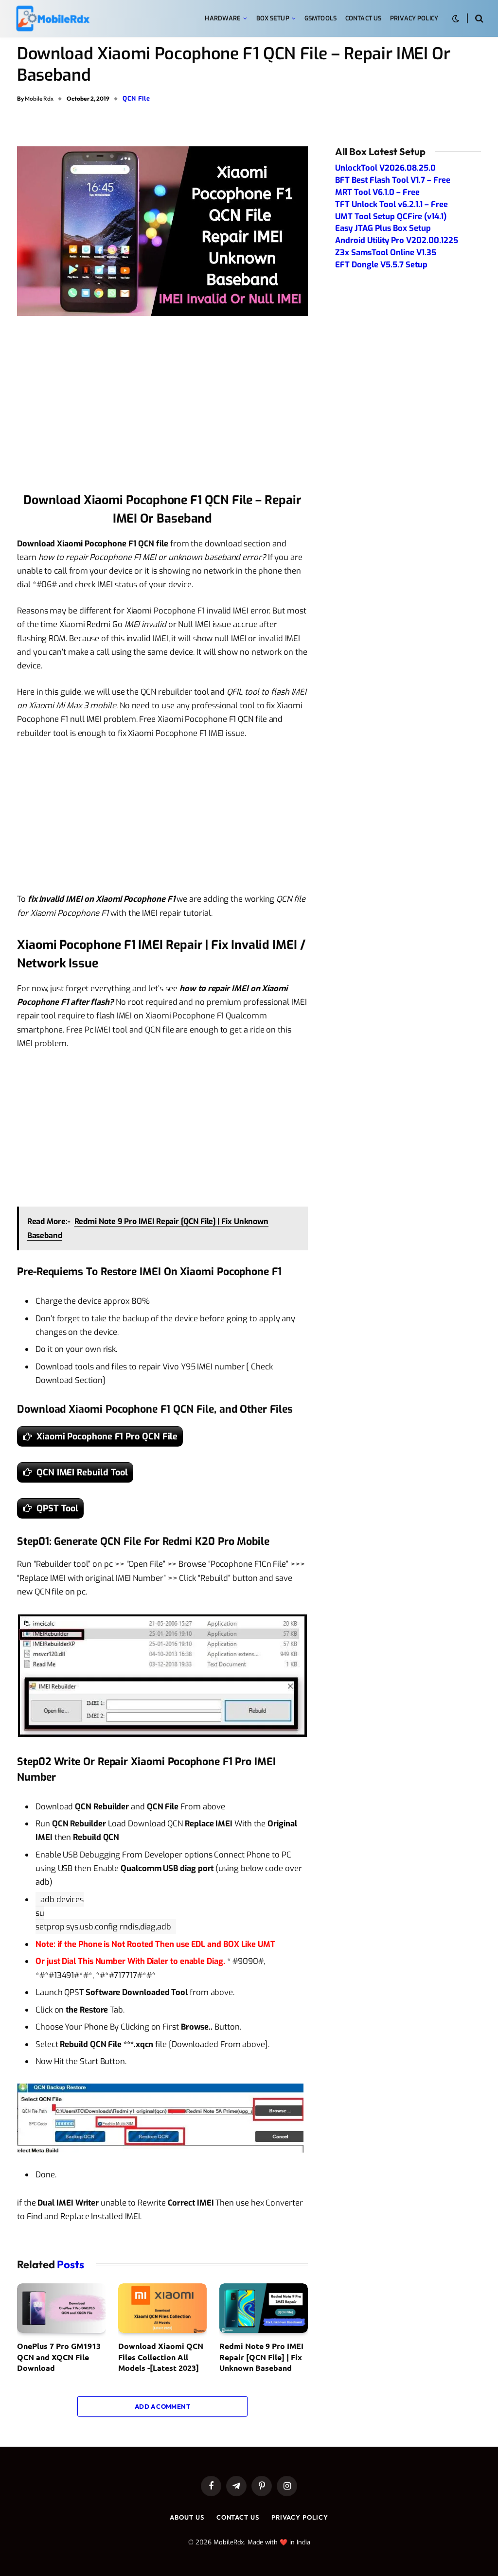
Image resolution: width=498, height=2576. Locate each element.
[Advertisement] (162, 407)
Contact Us (363, 18)
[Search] (478, 19)
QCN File (136, 98)
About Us (187, 2517)
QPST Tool (57, 1508)
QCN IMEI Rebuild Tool (82, 1472)
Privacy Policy (414, 18)
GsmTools (320, 18)
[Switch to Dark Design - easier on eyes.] (456, 19)
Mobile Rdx (39, 98)
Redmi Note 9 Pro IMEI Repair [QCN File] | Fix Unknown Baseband (261, 2357)
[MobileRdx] (52, 19)
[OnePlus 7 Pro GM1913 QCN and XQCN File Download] (61, 2308)
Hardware (223, 18)
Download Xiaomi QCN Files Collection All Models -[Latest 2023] (161, 2357)
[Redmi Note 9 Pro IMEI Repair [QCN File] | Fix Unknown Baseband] (264, 2308)
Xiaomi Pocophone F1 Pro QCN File (107, 1437)
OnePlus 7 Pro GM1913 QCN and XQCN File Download (59, 2357)
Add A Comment (162, 2406)
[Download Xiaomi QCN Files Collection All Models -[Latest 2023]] (162, 2308)
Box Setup (273, 18)
